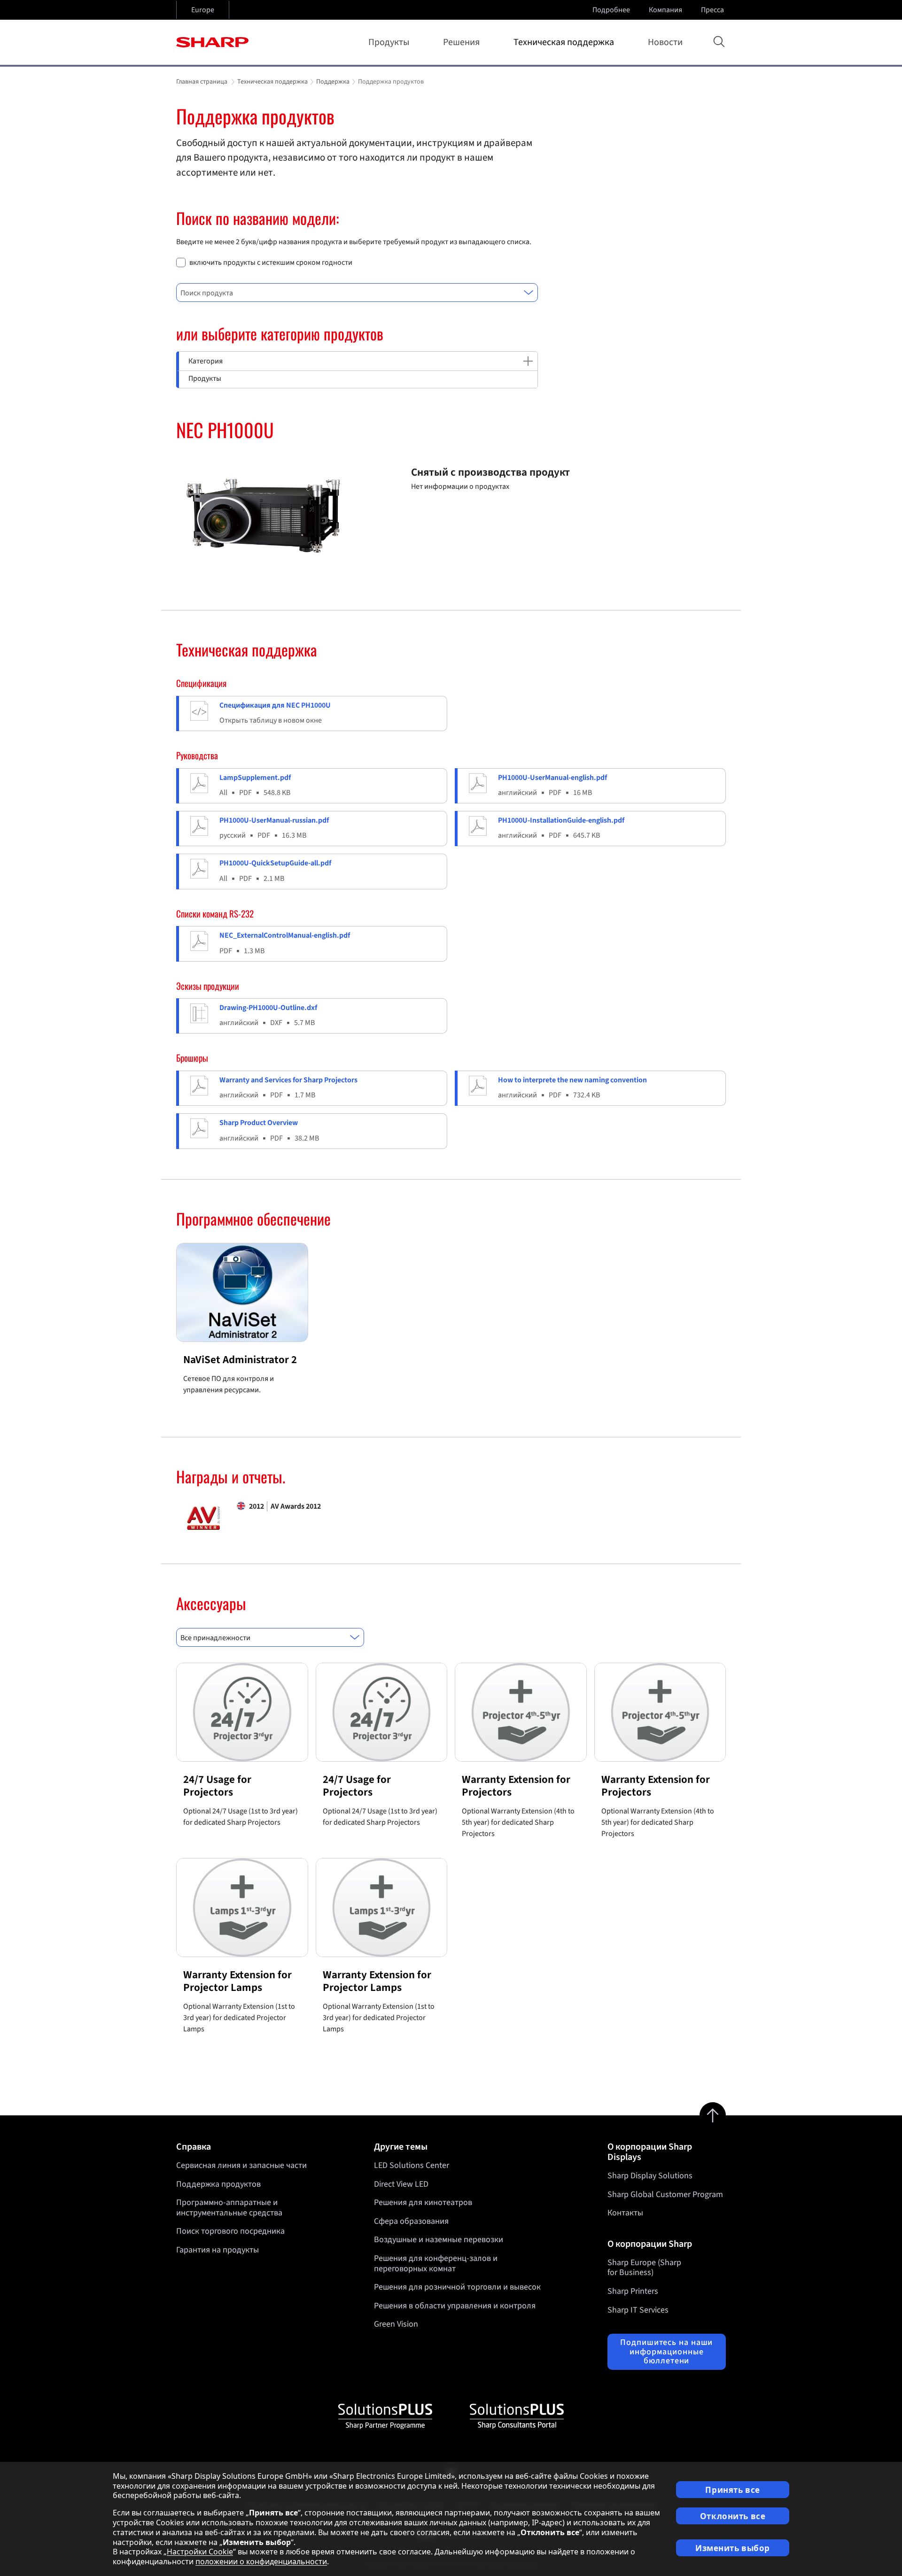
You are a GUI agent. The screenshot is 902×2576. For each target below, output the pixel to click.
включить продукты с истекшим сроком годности (271, 263)
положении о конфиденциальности (261, 2561)
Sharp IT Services (638, 2310)
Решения (461, 42)
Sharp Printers (633, 2291)
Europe (203, 10)
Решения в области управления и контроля (455, 2306)
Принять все (732, 2490)
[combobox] (357, 293)
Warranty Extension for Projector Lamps (237, 1981)
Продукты (389, 42)
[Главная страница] (212, 42)
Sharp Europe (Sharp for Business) (644, 2268)
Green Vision (396, 2324)
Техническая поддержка (564, 42)
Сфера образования (411, 2221)
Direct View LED (401, 2184)
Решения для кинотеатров (423, 2202)
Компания (665, 10)
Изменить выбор (733, 2548)
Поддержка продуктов (218, 2184)
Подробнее (611, 10)
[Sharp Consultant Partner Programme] (517, 2416)
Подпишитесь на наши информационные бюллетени (666, 2352)
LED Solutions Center (412, 2165)
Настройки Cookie (200, 2552)
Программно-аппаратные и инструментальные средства (229, 2208)
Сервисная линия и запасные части (241, 2165)
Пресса (712, 10)
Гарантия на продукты (218, 2250)
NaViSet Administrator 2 (240, 1360)
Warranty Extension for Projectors (516, 1786)
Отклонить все (733, 2516)
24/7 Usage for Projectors (217, 1786)
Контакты (625, 2213)
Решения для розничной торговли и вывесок (457, 2287)
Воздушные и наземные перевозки (439, 2240)
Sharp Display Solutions (650, 2176)
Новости (665, 42)
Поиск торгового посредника (230, 2231)
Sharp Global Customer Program (665, 2194)
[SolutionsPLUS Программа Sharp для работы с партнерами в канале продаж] (385, 2416)
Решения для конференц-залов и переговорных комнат (436, 2264)
